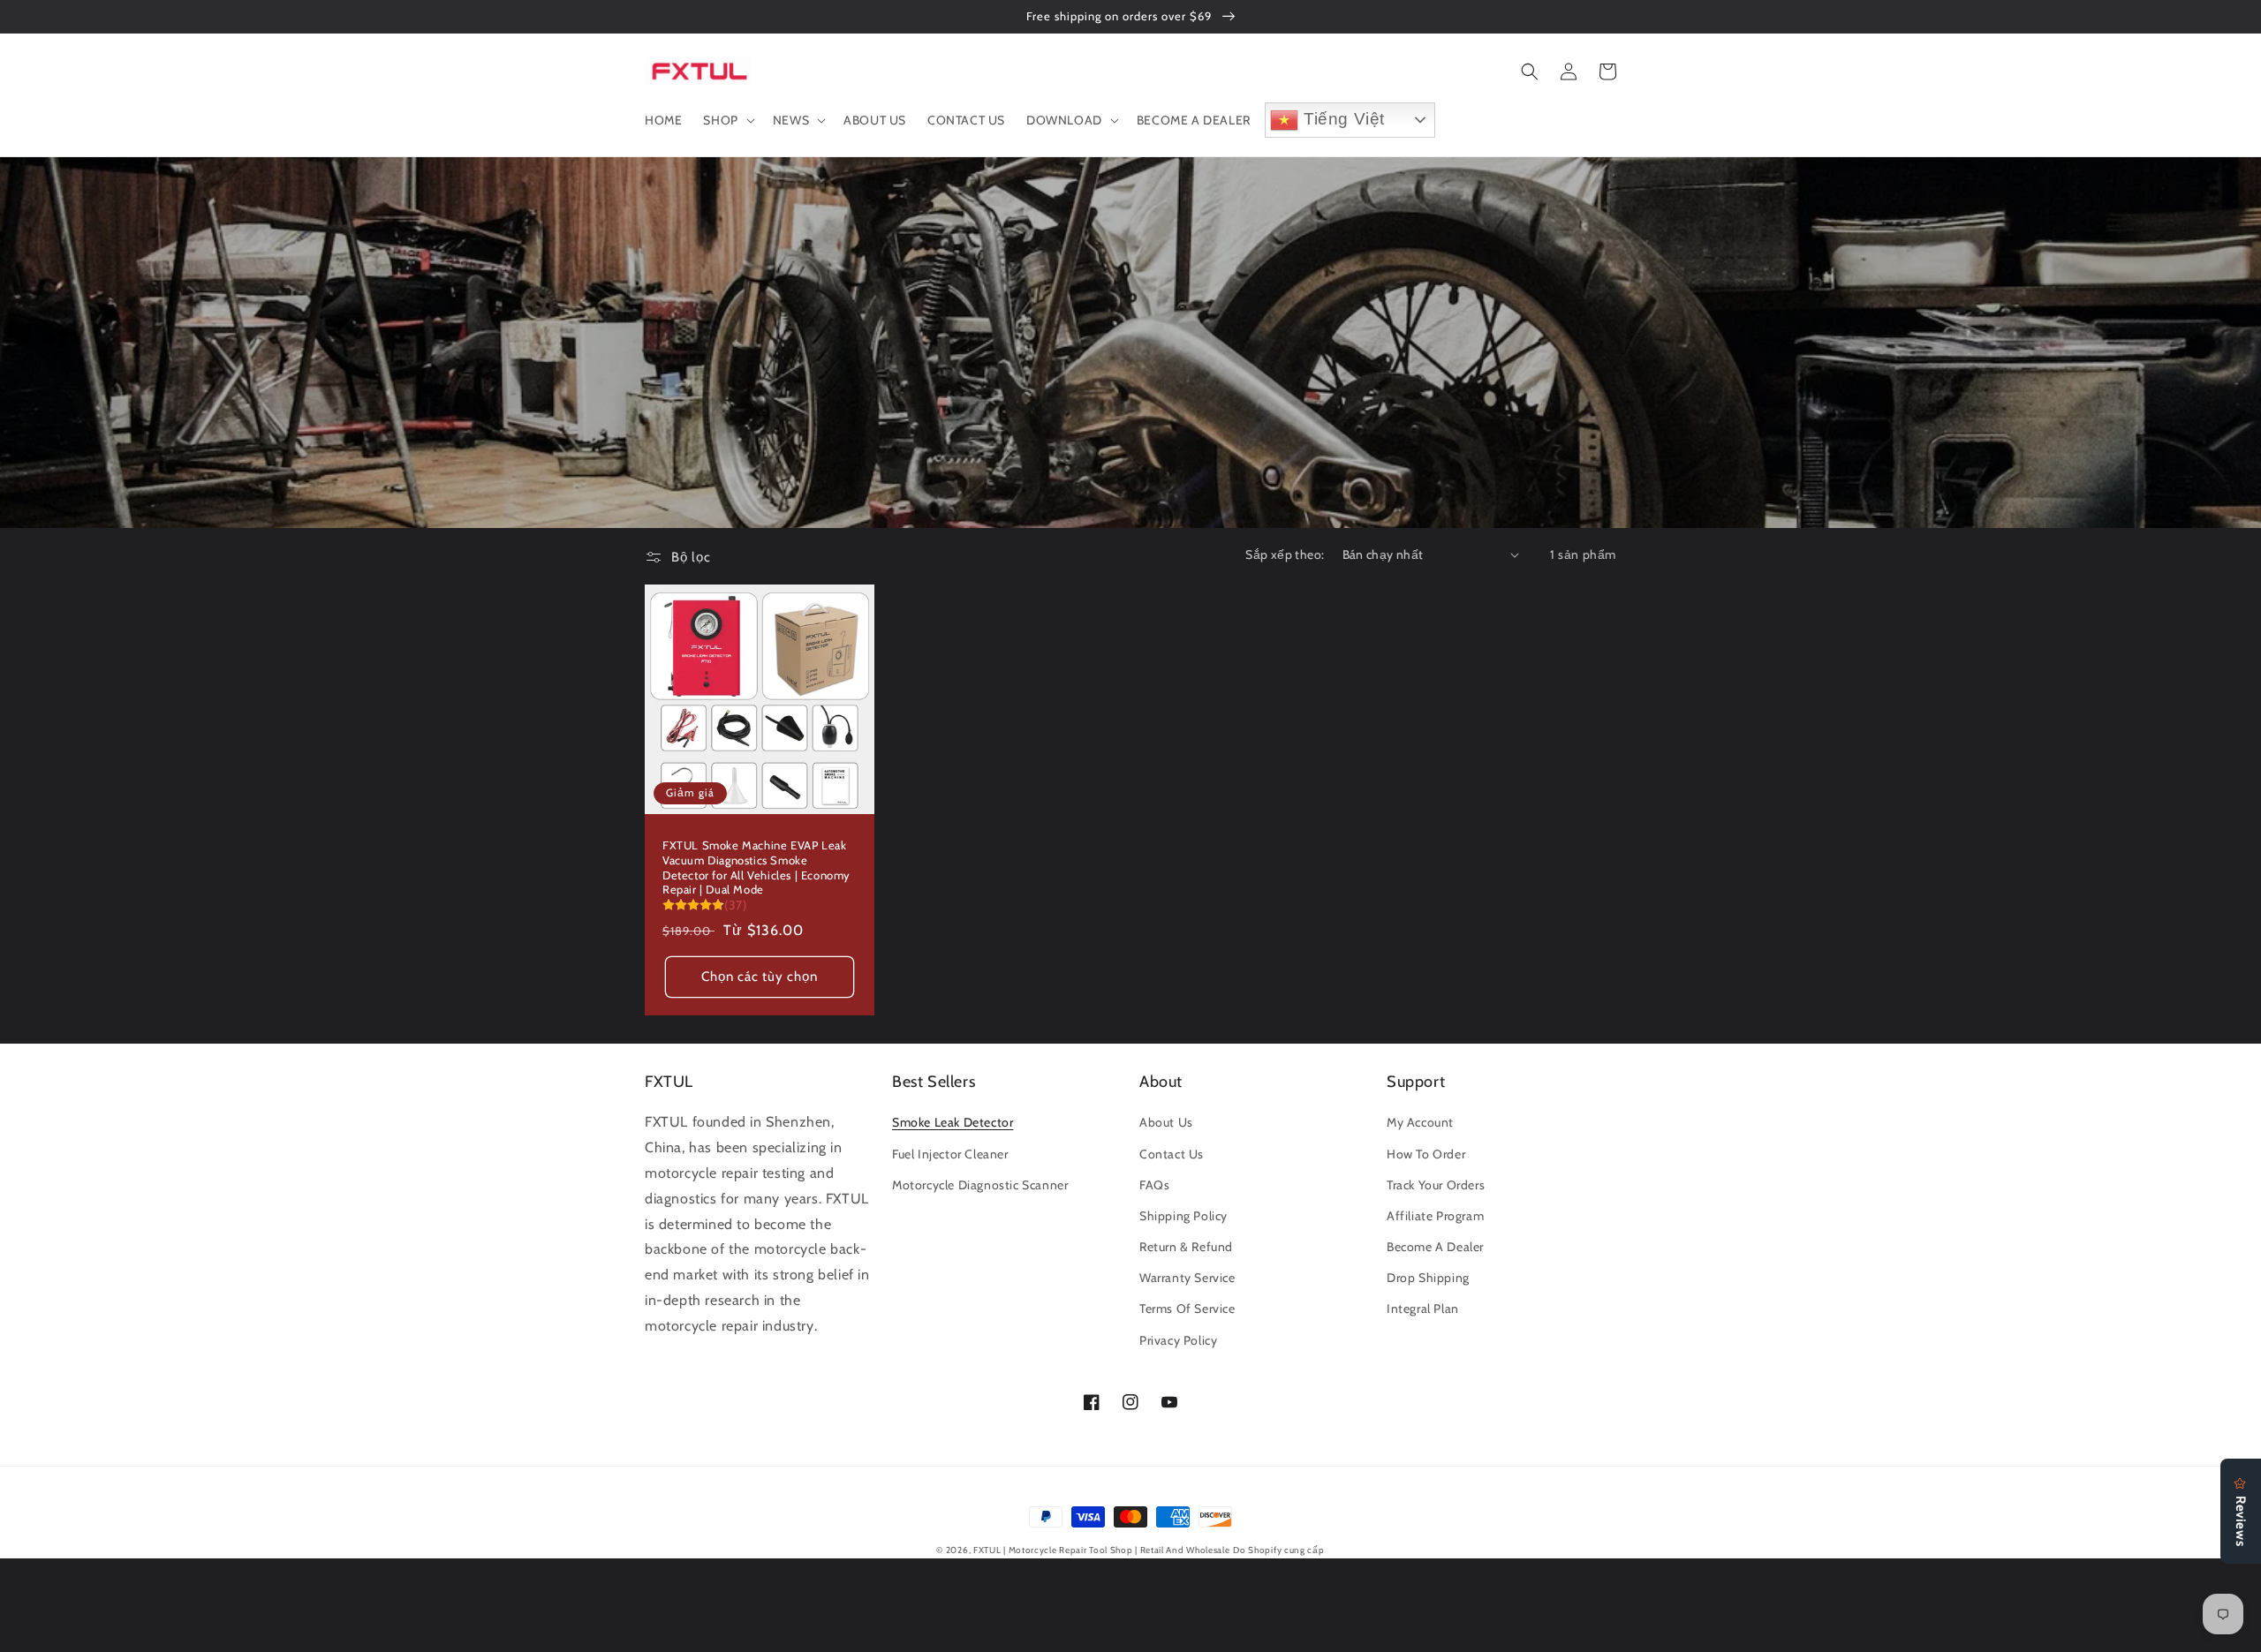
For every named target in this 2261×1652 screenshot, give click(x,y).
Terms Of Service (1187, 1309)
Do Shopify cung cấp (1278, 1550)
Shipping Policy (1183, 1216)
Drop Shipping (1428, 1278)
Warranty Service (1187, 1278)
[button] (727, 120)
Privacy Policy (1178, 1340)
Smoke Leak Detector (953, 1122)
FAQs (1154, 1185)
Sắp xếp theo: (1285, 554)
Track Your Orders (1436, 1185)
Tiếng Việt (1342, 119)
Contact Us (1172, 1154)
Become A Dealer (1435, 1247)
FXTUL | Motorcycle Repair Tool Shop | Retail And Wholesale (1102, 1550)
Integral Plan (1423, 1309)
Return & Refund (1186, 1247)
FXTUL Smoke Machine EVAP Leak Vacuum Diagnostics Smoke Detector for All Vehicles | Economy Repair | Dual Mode (756, 867)
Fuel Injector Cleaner (950, 1154)
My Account (1420, 1122)
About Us (1166, 1122)
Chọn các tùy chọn (760, 977)
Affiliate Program (1435, 1216)
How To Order (1426, 1154)
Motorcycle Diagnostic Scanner (980, 1185)
